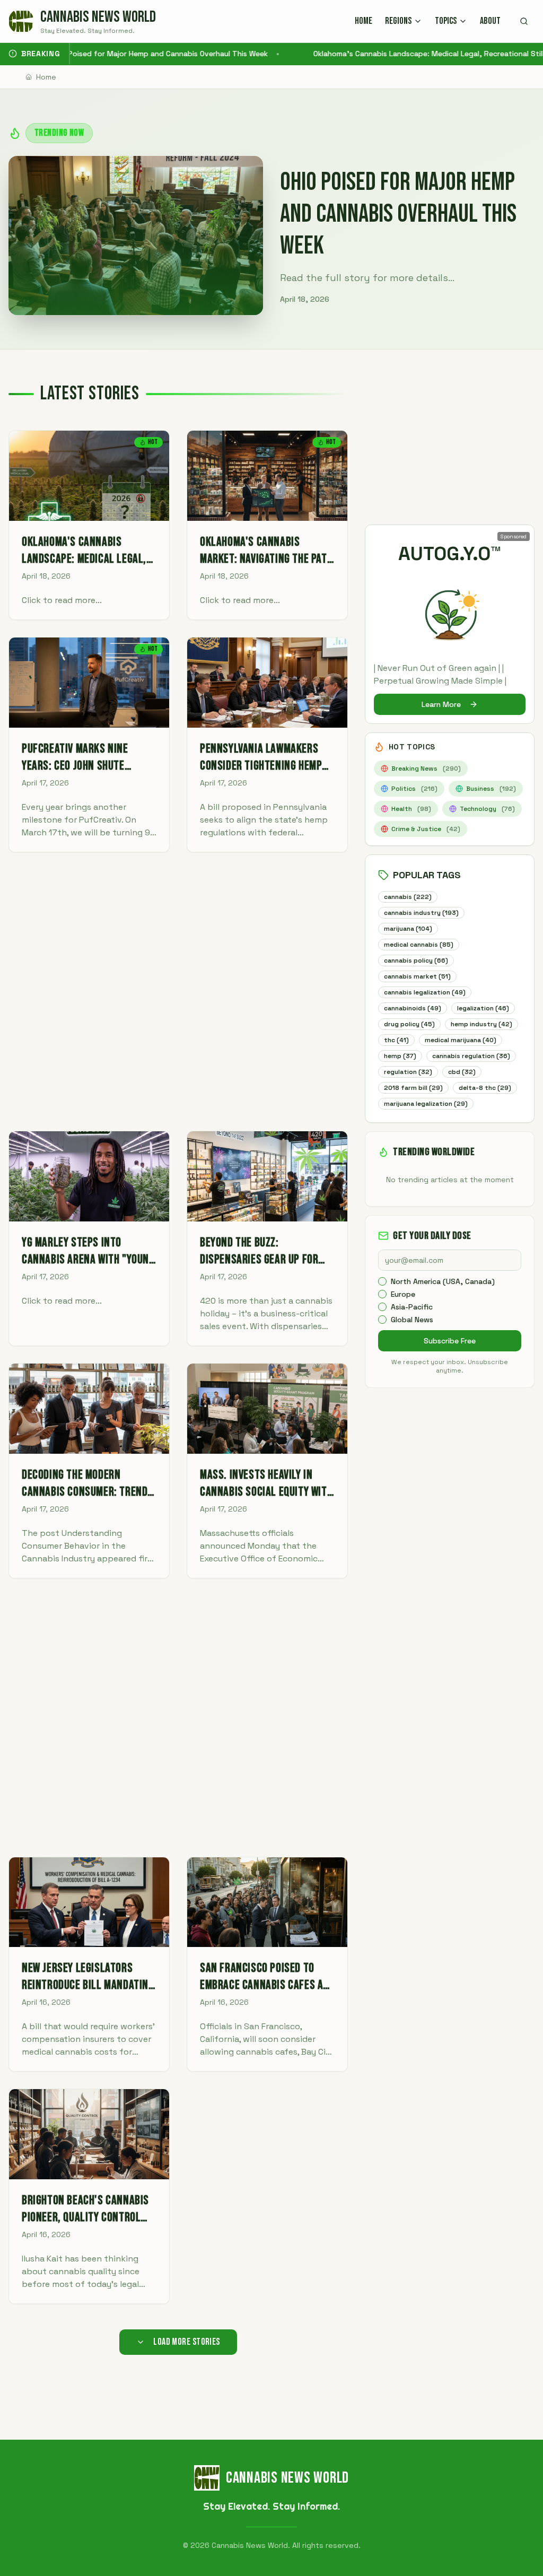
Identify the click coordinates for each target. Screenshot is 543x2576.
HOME (364, 21)
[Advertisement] (178, 992)
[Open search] (524, 21)
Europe (403, 1294)
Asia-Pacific (412, 1307)
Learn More (441, 704)
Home (46, 77)
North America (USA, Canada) (443, 1281)
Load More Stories (187, 2342)
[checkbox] (382, 1281)
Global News (412, 1320)
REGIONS (398, 21)
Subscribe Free (450, 1341)
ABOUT (490, 21)
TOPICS (446, 21)
